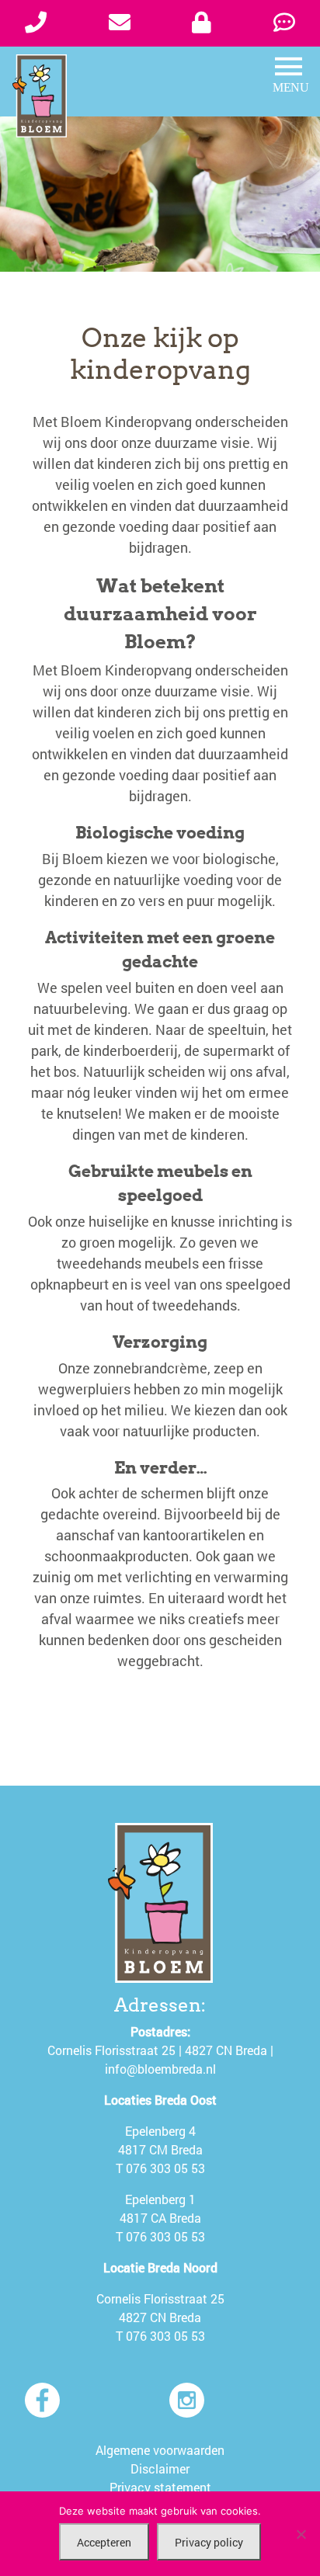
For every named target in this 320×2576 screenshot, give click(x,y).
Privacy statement (160, 2487)
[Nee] (301, 2534)
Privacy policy (209, 2542)
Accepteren (104, 2542)
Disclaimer (160, 2468)
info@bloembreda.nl (160, 2069)
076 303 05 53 (165, 2168)
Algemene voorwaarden (160, 2450)
